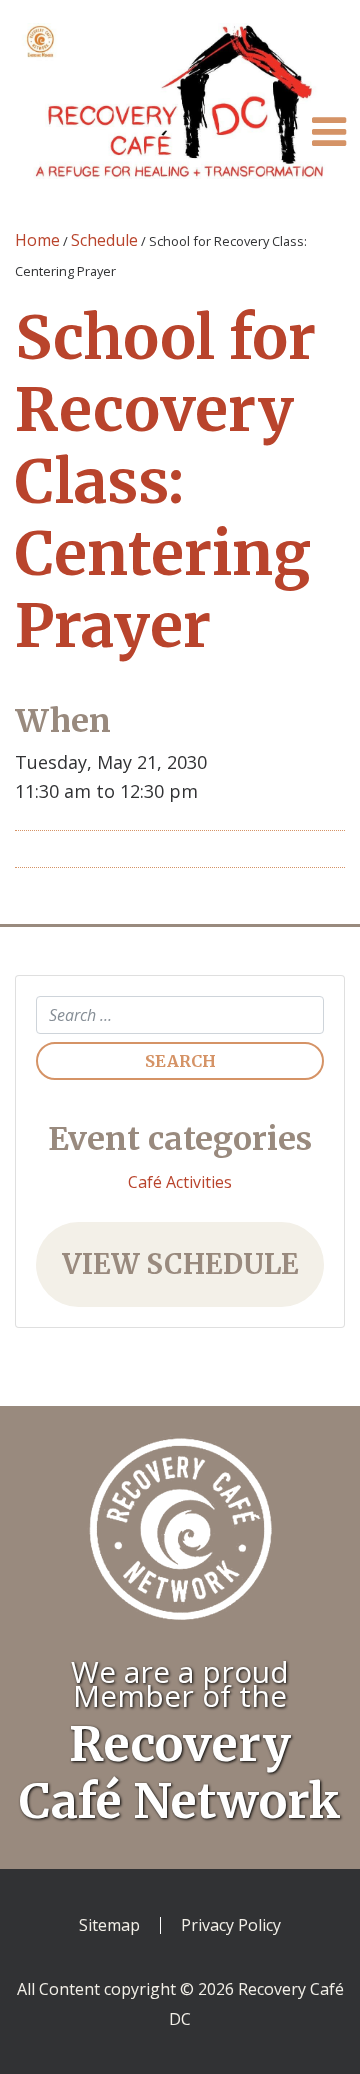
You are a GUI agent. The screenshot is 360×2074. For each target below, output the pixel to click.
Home (37, 240)
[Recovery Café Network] (180, 1546)
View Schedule (180, 1264)
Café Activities (180, 1182)
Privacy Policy (231, 1926)
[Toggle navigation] (329, 131)
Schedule (104, 240)
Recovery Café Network (180, 1773)
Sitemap (109, 1926)
